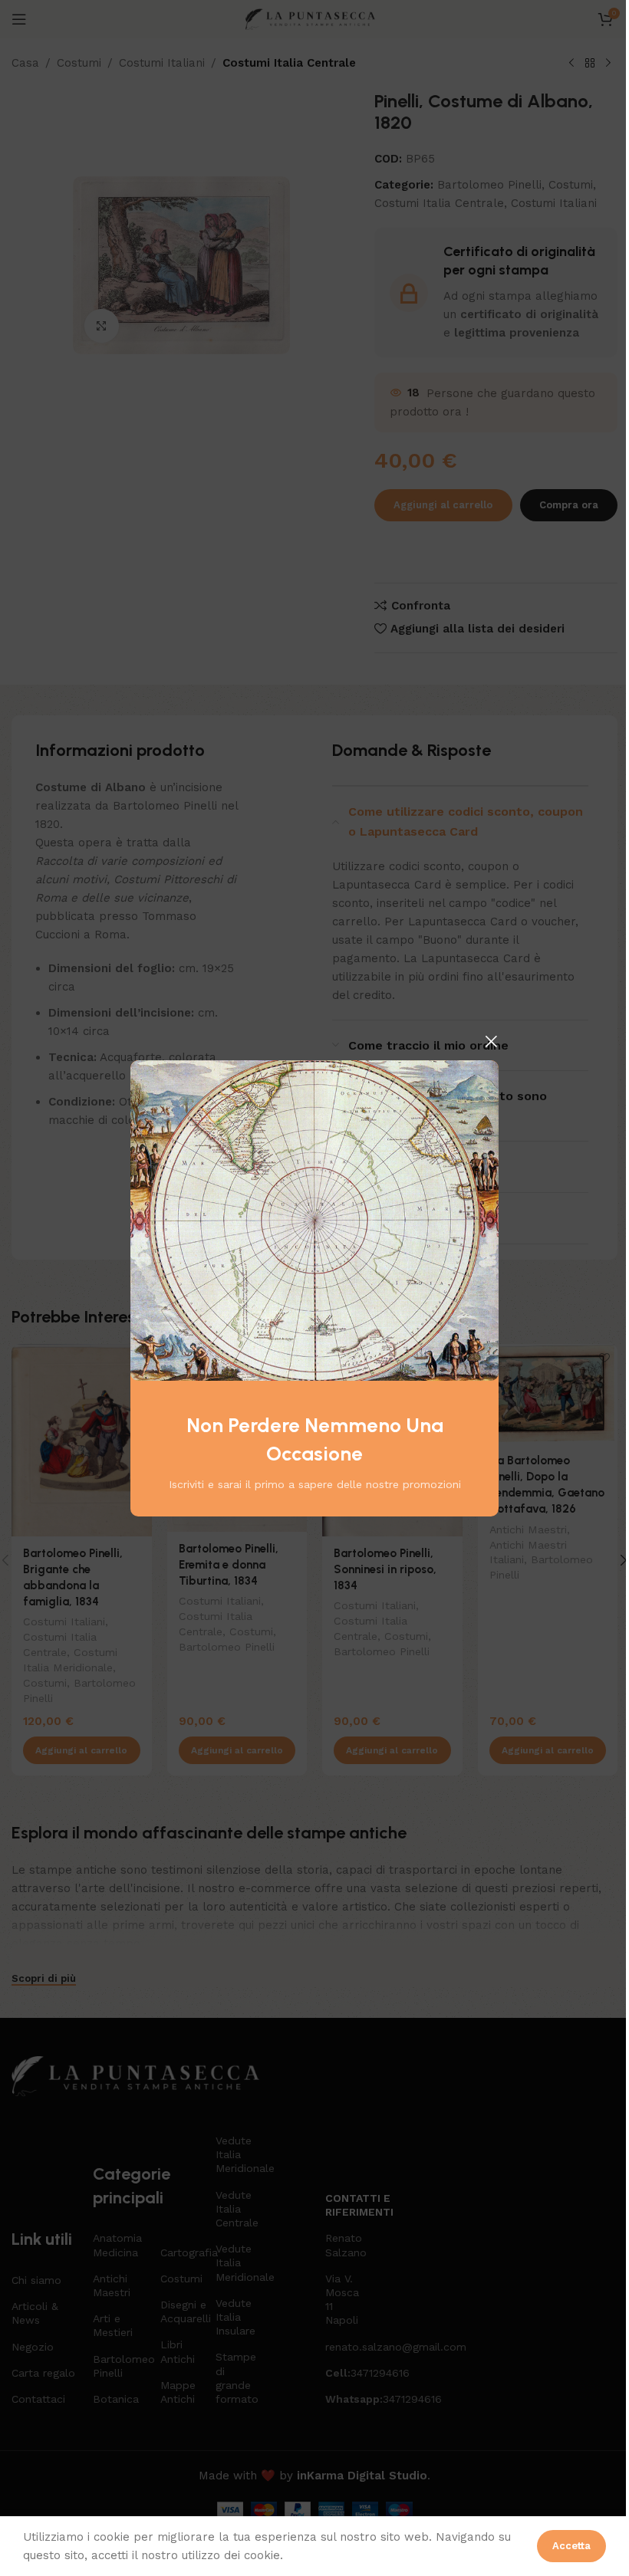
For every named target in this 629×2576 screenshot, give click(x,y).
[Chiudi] (491, 1041)
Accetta (571, 2546)
